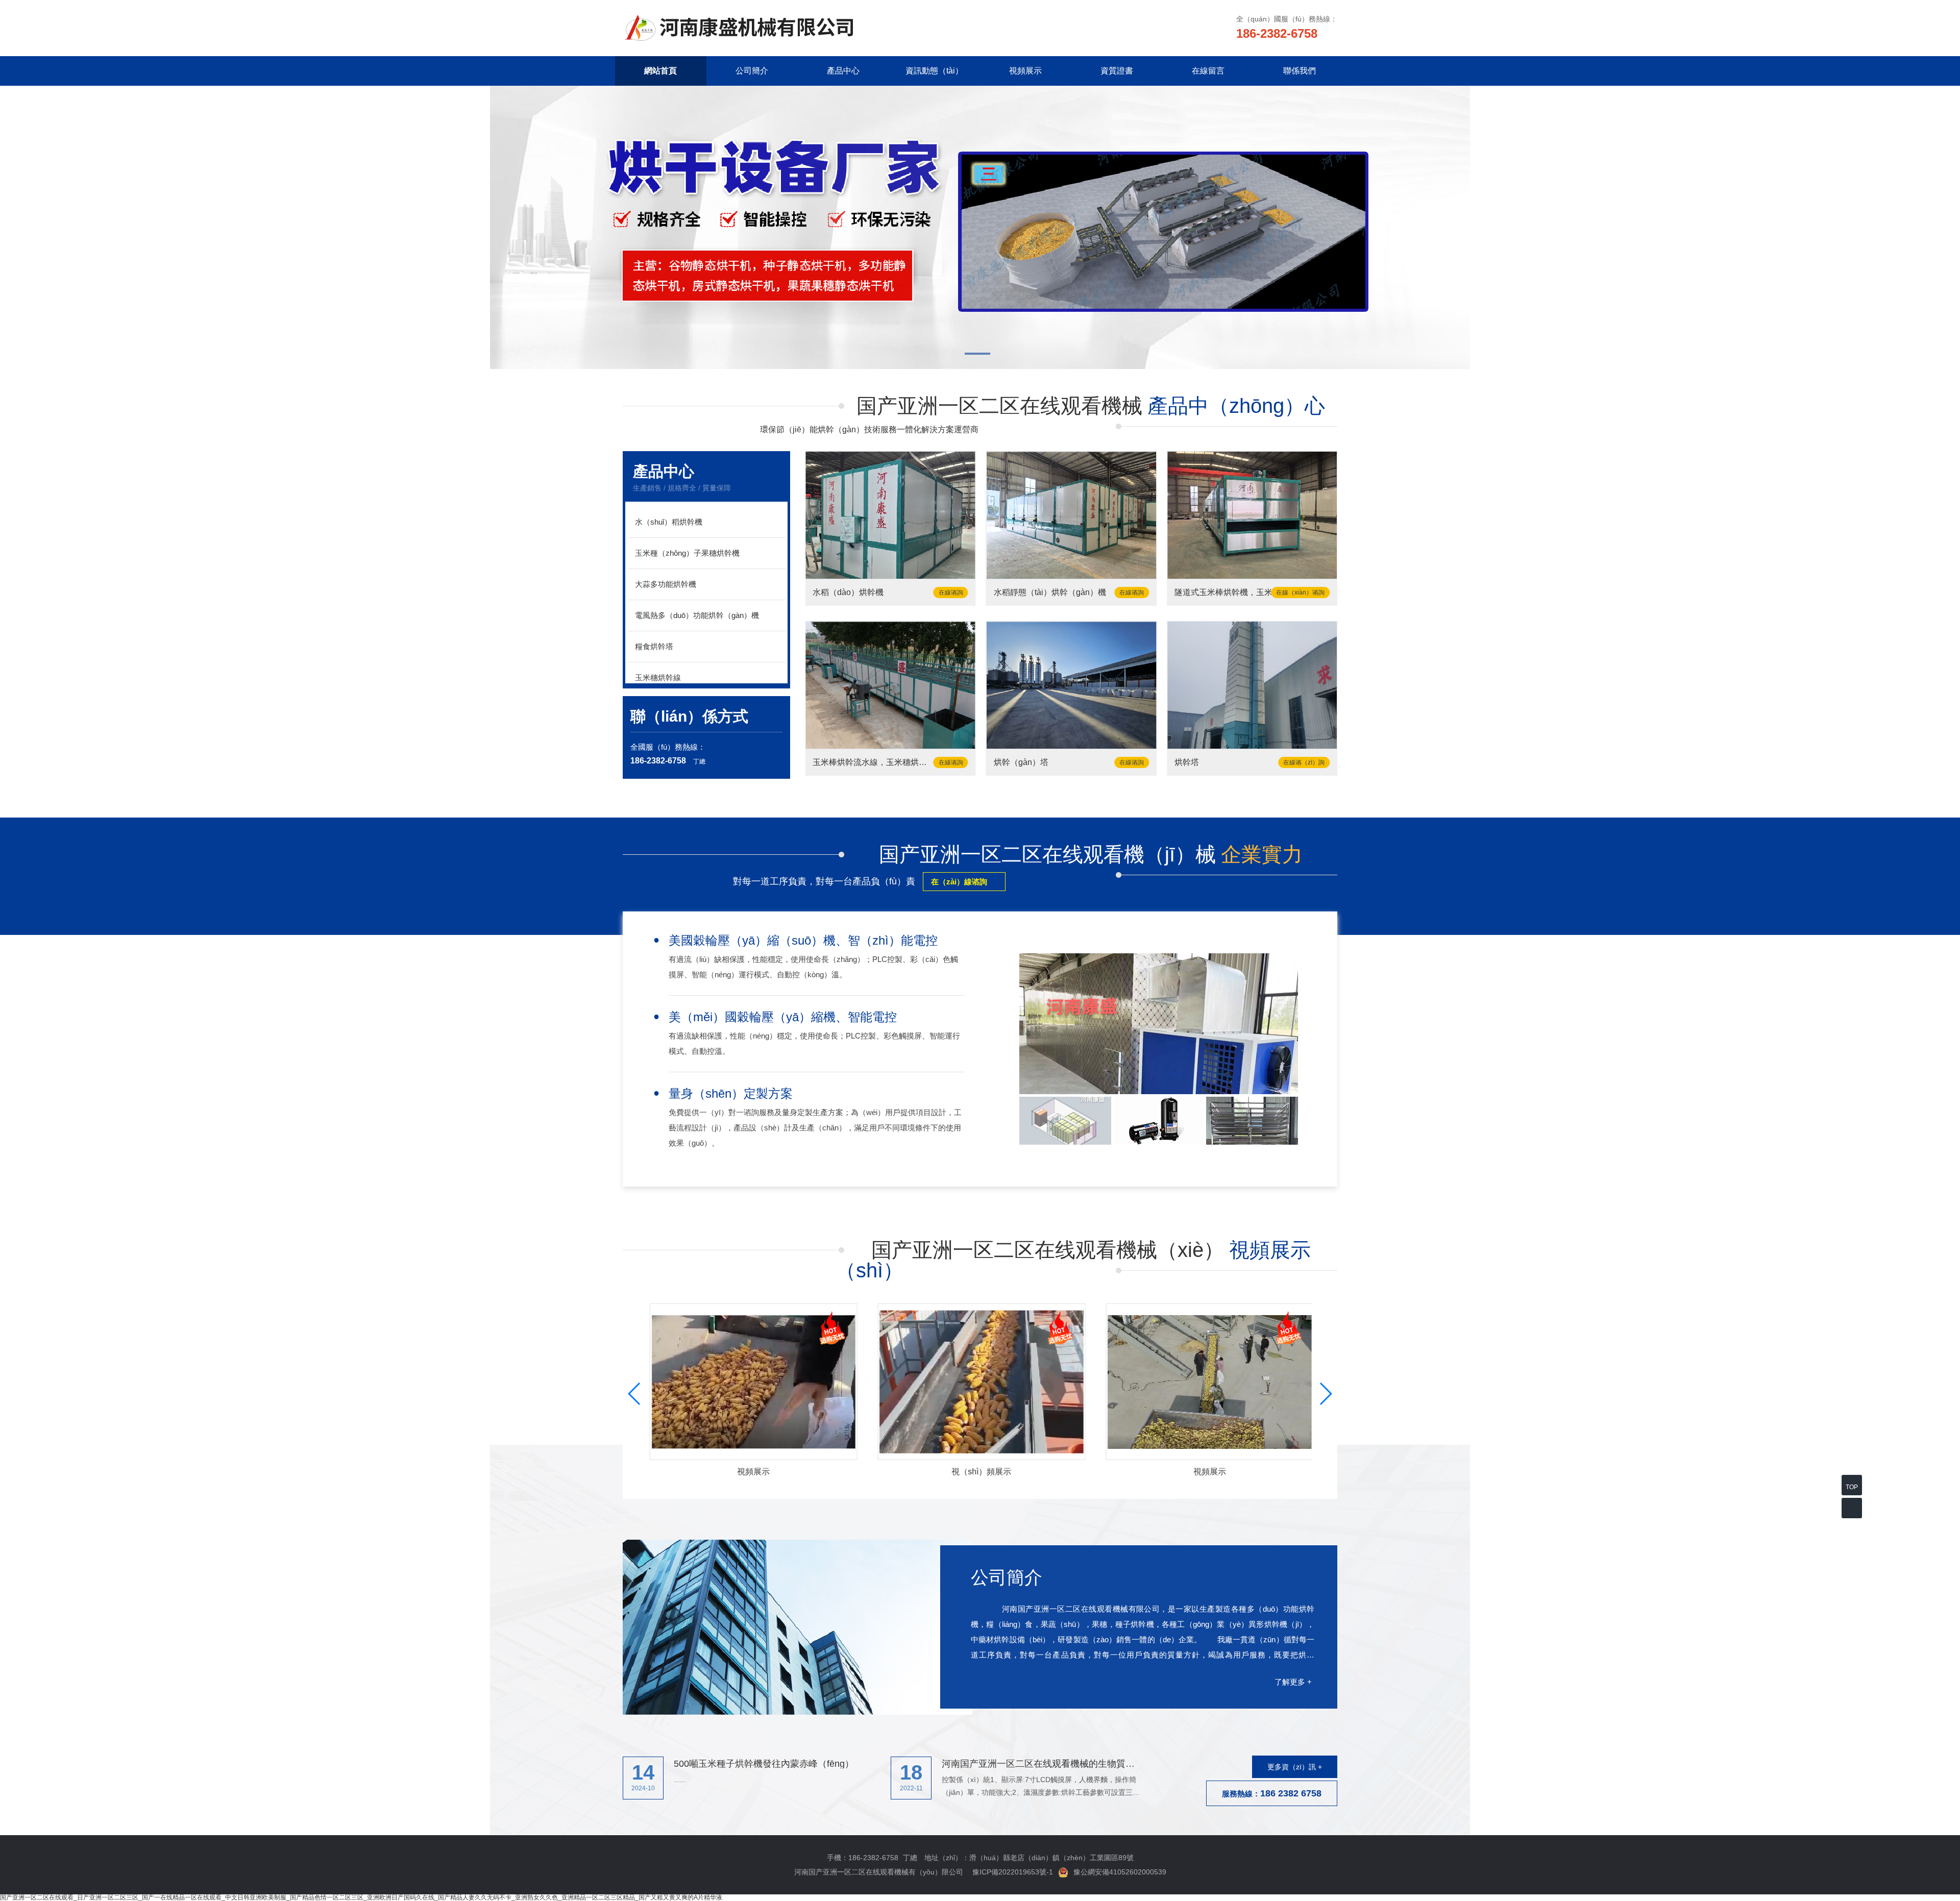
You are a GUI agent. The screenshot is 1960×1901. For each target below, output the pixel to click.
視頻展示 (1025, 71)
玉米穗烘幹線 (658, 677)
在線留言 (1208, 71)
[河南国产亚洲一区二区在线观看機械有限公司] (742, 28)
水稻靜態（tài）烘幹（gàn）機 (1050, 592)
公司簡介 (752, 71)
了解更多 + (1293, 1682)
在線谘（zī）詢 (1304, 762)
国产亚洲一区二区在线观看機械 (1091, 406)
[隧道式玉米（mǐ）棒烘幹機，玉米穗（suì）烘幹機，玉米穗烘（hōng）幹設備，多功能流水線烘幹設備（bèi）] (1252, 515)
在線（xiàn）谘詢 (1300, 592)
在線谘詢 (951, 592)
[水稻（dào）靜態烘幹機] (1071, 515)
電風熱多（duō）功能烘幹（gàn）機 (697, 615)
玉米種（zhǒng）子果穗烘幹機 (687, 553)
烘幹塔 (1187, 762)
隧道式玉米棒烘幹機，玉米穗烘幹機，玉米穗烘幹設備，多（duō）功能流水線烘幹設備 (1235, 592)
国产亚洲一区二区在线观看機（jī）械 (1091, 854)
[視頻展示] (980, 1382)
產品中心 (843, 71)
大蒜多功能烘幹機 (666, 584)
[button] (980, 355)
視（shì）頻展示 (980, 1472)
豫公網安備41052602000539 (1120, 1872)
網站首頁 (660, 71)
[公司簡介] (798, 1627)
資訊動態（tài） (934, 71)
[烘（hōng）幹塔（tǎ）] (1252, 685)
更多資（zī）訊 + (1295, 1767)
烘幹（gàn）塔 (1021, 762)
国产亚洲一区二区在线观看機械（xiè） (1073, 1260)
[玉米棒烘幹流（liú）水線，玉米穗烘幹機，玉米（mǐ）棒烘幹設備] (890, 685)
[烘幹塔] (1071, 685)
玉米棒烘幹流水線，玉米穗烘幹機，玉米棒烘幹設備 (874, 762)
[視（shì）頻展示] (752, 1382)
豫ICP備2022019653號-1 (1013, 1872)
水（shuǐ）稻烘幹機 (669, 522)
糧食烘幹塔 (654, 646)
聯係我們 (1300, 71)
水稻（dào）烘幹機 (848, 592)
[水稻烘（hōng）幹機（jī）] (890, 515)
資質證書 (1117, 71)
